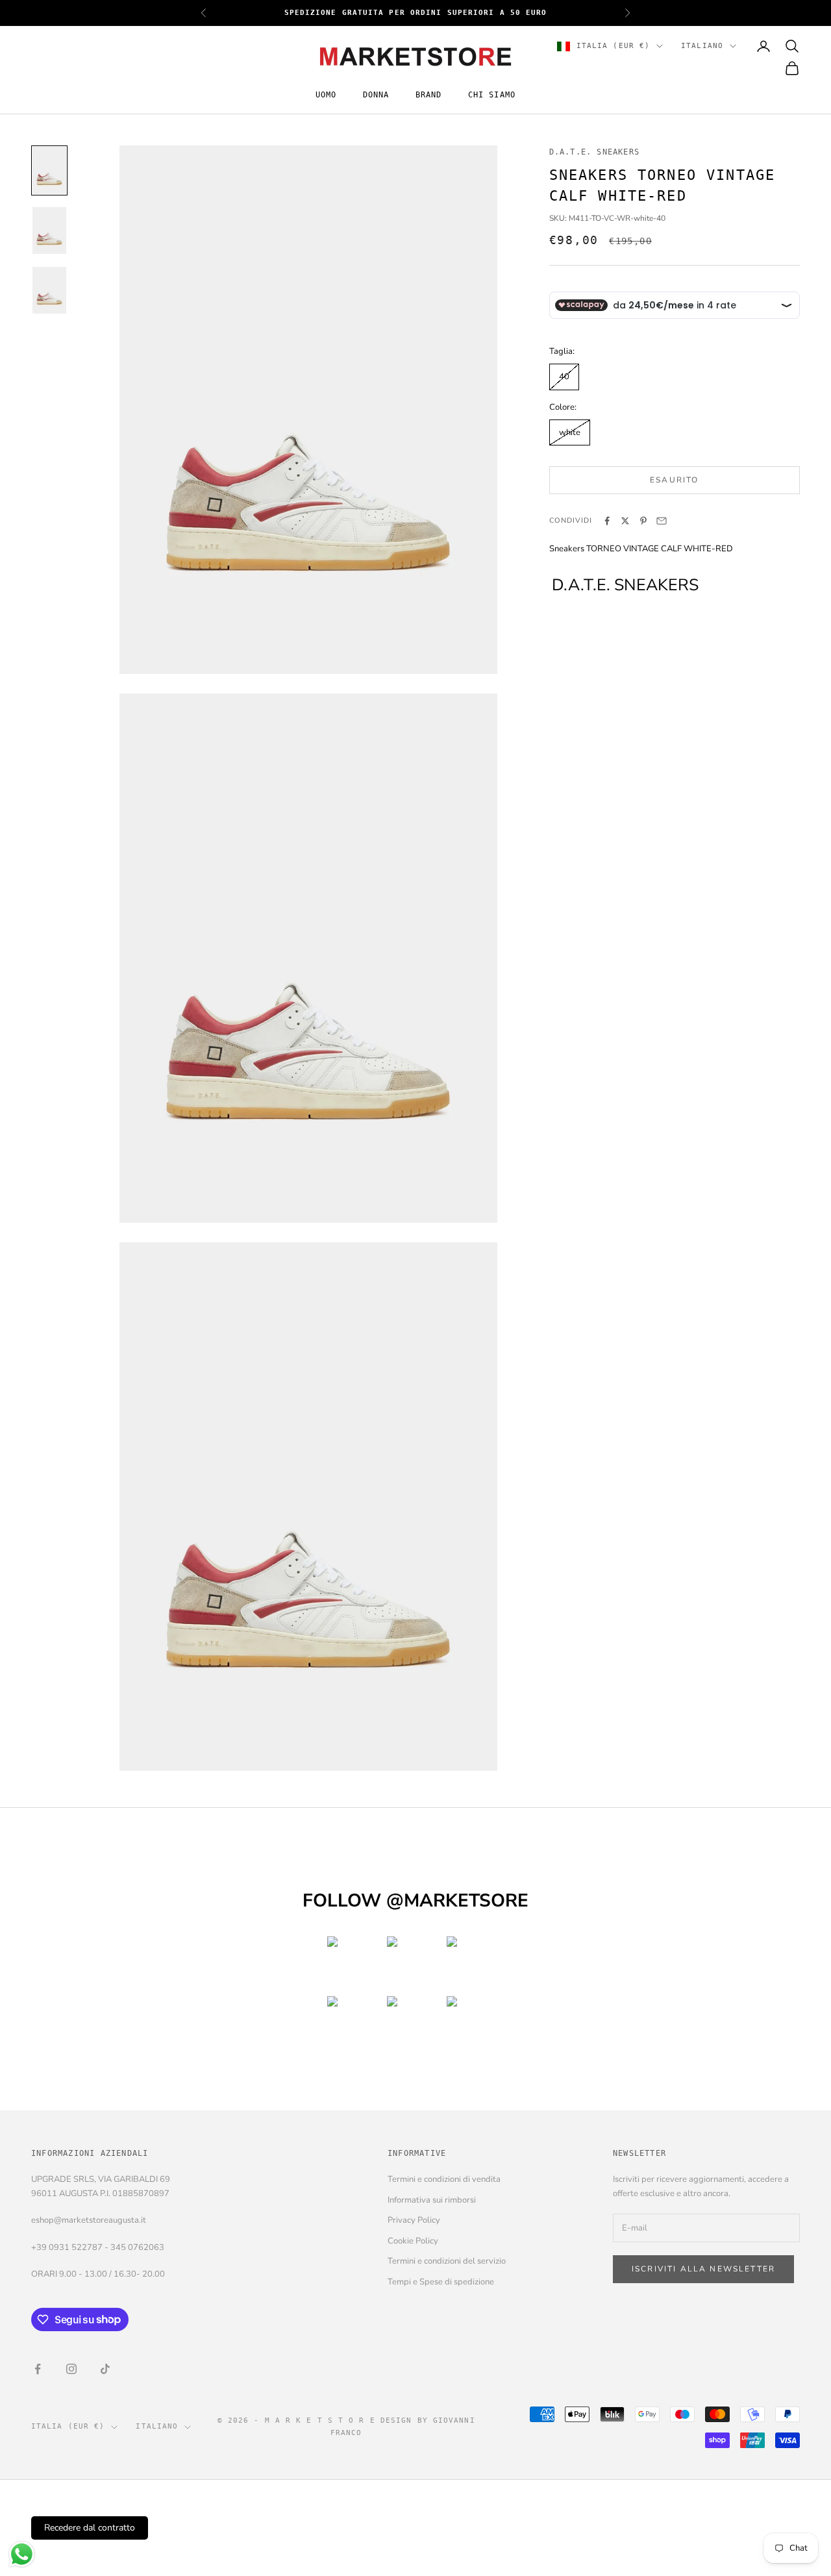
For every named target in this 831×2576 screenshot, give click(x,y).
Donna (376, 95)
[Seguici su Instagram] (71, 2369)
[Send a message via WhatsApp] (22, 2554)
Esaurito (674, 480)
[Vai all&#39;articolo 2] (49, 231)
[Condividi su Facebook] (607, 521)
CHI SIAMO (492, 95)
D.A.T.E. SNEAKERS (594, 152)
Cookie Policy (413, 2241)
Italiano (702, 46)
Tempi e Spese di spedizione (441, 2282)
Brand (429, 95)
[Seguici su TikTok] (105, 2369)
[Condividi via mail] (662, 521)
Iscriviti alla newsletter (703, 2269)
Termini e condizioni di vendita (444, 2179)
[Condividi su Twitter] (625, 521)
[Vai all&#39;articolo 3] (49, 290)
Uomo (326, 95)
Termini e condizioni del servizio (447, 2261)
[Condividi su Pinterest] (643, 521)
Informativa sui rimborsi (432, 2200)
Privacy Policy (414, 2220)
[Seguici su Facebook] (38, 2369)
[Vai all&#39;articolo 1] (49, 170)
